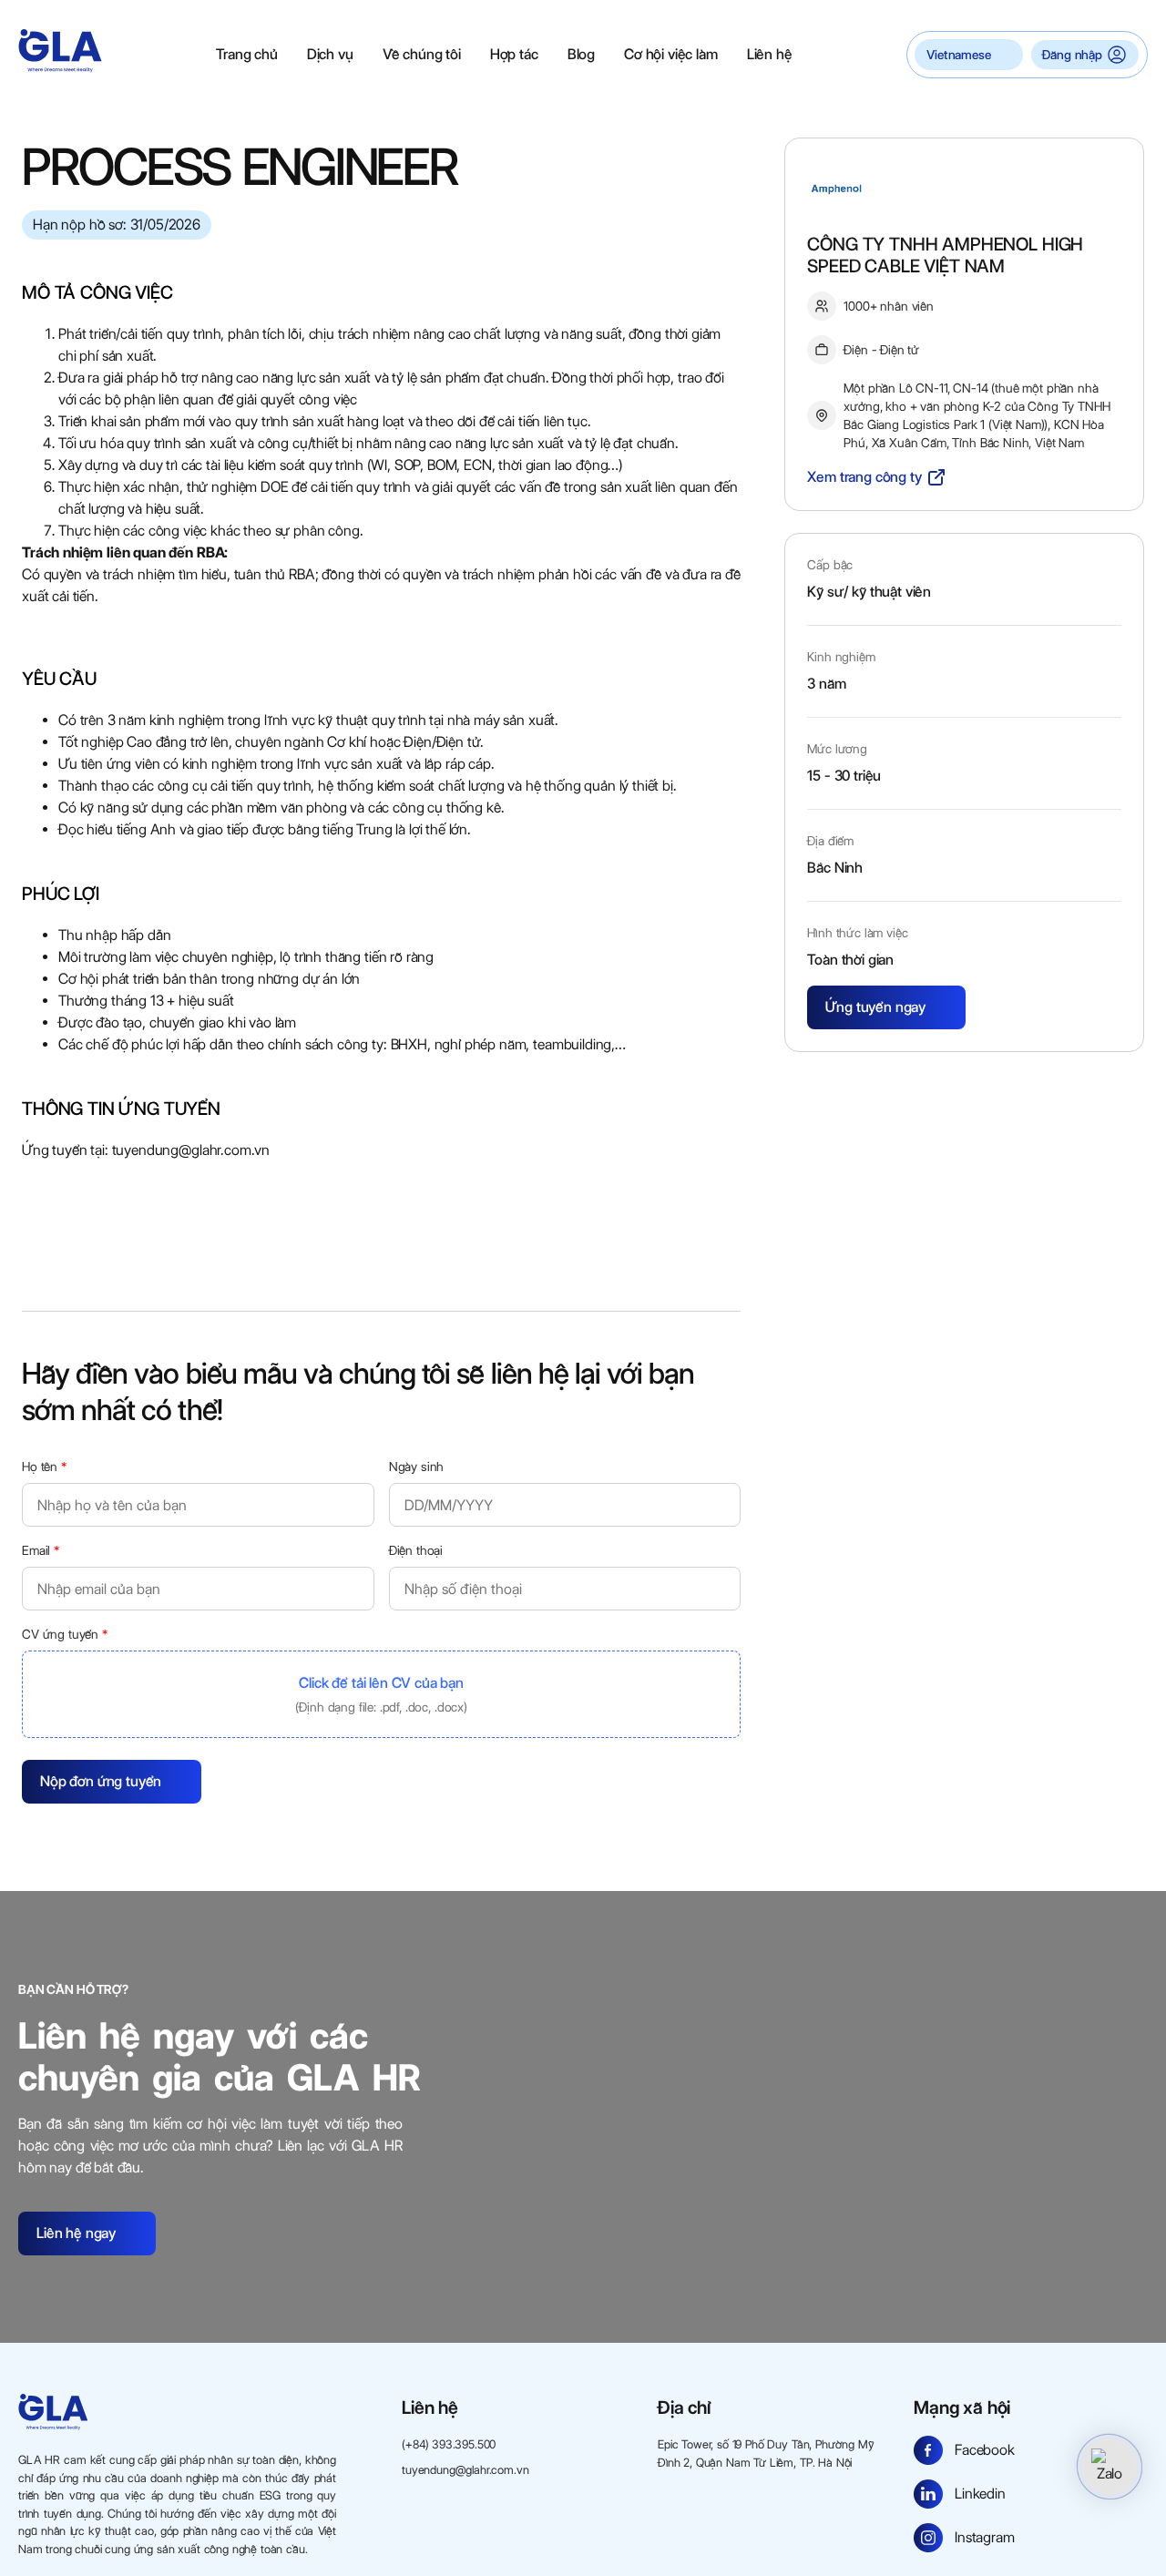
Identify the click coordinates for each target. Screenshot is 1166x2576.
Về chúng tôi (422, 54)
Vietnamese (958, 55)
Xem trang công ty (864, 477)
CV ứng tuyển (65, 1634)
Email (41, 1550)
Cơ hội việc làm (671, 54)
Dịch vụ (330, 54)
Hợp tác (514, 54)
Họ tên (44, 1467)
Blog (581, 54)
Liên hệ (770, 54)
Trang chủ (247, 54)
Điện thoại (416, 1550)
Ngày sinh (417, 1467)
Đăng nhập (1072, 55)
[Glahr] (60, 51)
